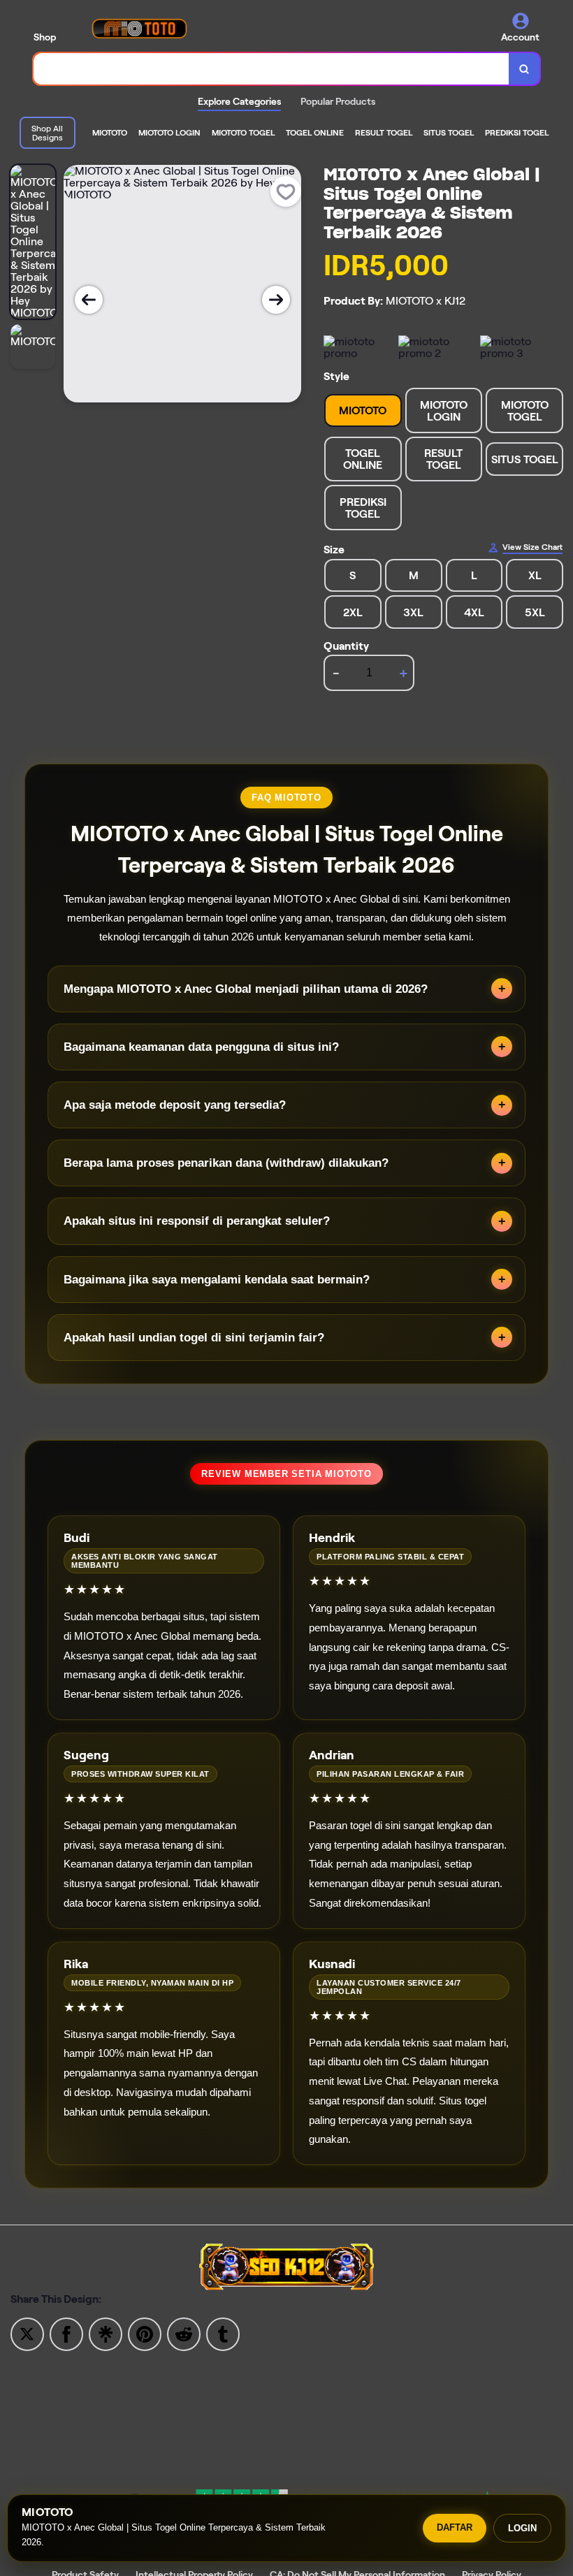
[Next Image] (276, 300)
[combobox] (271, 69)
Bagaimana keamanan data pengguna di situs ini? (201, 1047)
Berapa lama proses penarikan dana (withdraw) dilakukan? (226, 1163)
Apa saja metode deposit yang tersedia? (175, 1105)
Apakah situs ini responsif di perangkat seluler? (197, 1221)
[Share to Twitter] (27, 2333)
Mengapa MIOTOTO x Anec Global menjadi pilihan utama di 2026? (246, 989)
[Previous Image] (89, 300)
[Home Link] (139, 28)
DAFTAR (455, 2527)
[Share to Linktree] (106, 2333)
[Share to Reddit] (184, 2333)
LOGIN (522, 2528)
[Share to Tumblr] (223, 2333)
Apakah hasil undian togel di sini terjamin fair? (194, 1338)
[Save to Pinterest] (145, 2333)
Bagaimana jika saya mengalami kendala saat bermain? (217, 1280)
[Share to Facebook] (66, 2333)
